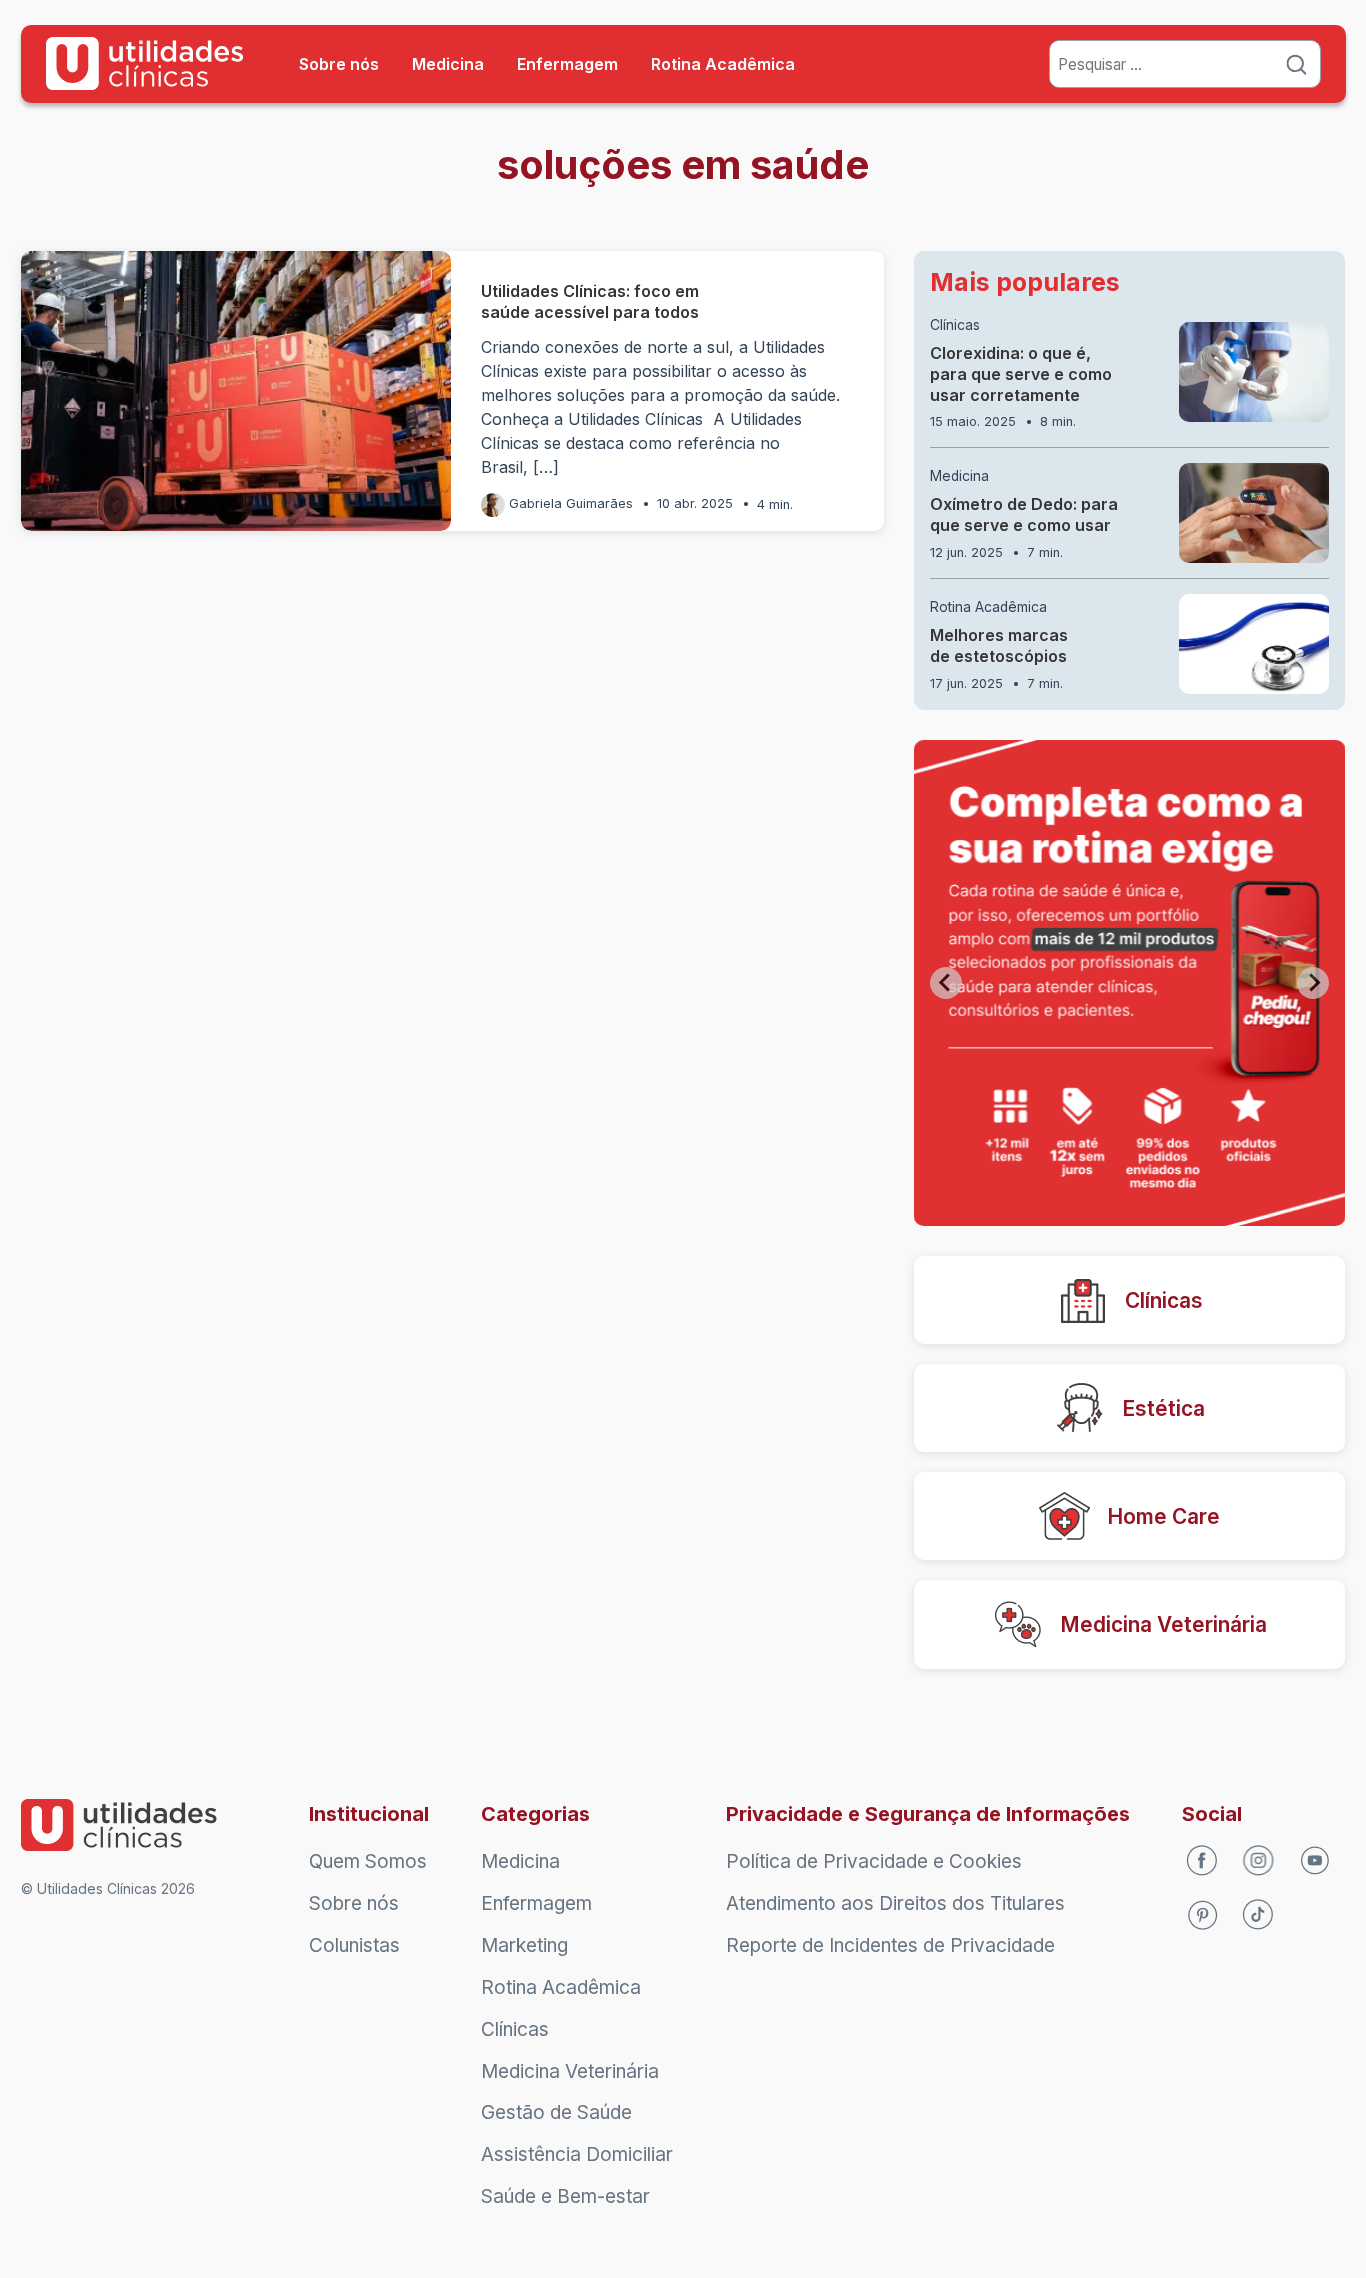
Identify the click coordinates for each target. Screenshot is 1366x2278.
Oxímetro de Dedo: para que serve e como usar (1024, 514)
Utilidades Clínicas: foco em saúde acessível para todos (592, 301)
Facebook (1202, 1861)
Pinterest (1202, 1916)
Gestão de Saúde (556, 2112)
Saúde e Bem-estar (565, 2196)
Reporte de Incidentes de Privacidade (890, 1945)
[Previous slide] (946, 983)
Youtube (1316, 1861)
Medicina (448, 64)
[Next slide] (1313, 983)
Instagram (1259, 1861)
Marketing (524, 1945)
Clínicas (955, 325)
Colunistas (354, 1945)
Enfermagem (567, 64)
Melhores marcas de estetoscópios (999, 645)
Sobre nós (339, 64)
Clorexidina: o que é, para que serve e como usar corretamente (1021, 374)
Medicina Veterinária (570, 2071)
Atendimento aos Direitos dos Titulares (895, 1903)
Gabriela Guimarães (571, 503)
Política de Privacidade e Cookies (874, 1861)
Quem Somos (368, 1861)
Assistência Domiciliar (577, 2154)
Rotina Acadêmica (723, 64)
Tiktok (1259, 1916)
